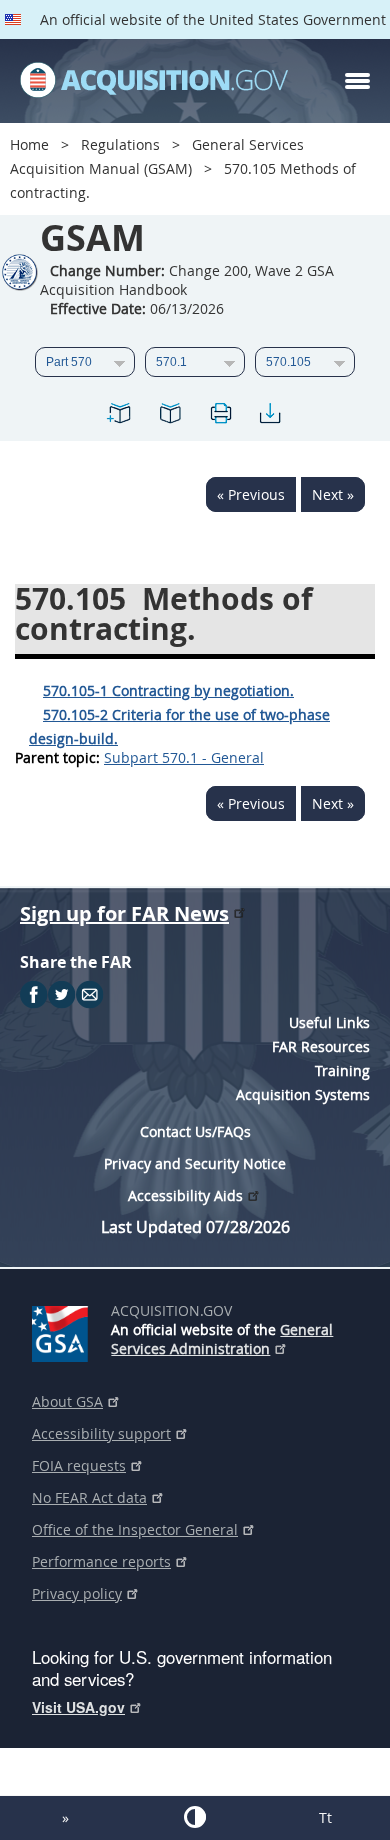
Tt (325, 1817)
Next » (333, 494)
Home (29, 144)
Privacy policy (77, 1593)
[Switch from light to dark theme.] (195, 1817)
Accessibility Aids (185, 1195)
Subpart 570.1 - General (184, 757)
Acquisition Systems (303, 1094)
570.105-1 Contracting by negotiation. (168, 690)
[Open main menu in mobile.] (357, 81)
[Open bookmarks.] (170, 416)
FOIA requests (79, 1465)
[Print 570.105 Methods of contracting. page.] (220, 416)
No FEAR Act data (89, 1497)
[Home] (154, 81)
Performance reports (101, 1561)
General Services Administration (222, 1339)
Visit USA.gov (78, 1707)
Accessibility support (101, 1433)
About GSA (67, 1401)
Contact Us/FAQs (195, 1131)
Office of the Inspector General (135, 1529)
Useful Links (329, 1022)
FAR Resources (321, 1046)
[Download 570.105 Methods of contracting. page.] (270, 416)
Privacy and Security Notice (195, 1163)
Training (342, 1070)
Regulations (120, 144)
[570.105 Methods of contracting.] (120, 416)
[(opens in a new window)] (63, 1330)
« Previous (251, 494)
